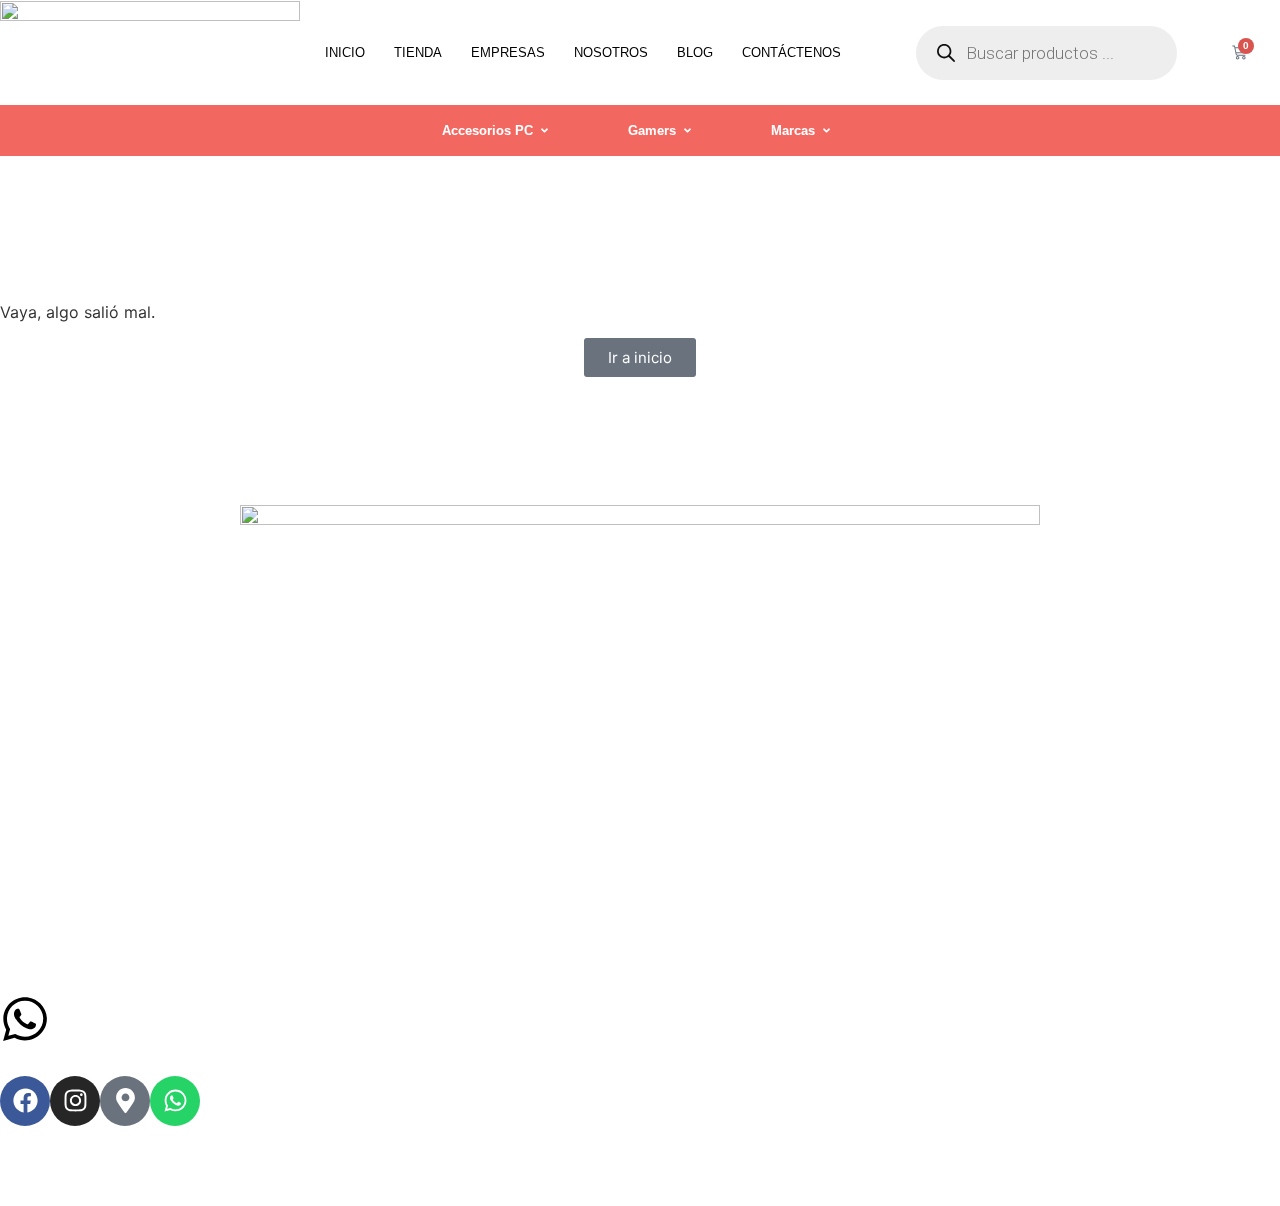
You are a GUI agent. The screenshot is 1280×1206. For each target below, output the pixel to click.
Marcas (793, 130)
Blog (695, 52)
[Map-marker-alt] (125, 1101)
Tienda (418, 52)
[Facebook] (25, 1101)
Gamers (652, 130)
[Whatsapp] (175, 1101)
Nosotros (611, 52)
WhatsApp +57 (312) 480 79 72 (258, 1018)
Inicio (345, 52)
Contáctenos (791, 52)
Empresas (508, 52)
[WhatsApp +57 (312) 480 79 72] (25, 1019)
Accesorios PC (487, 130)
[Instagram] (75, 1101)
